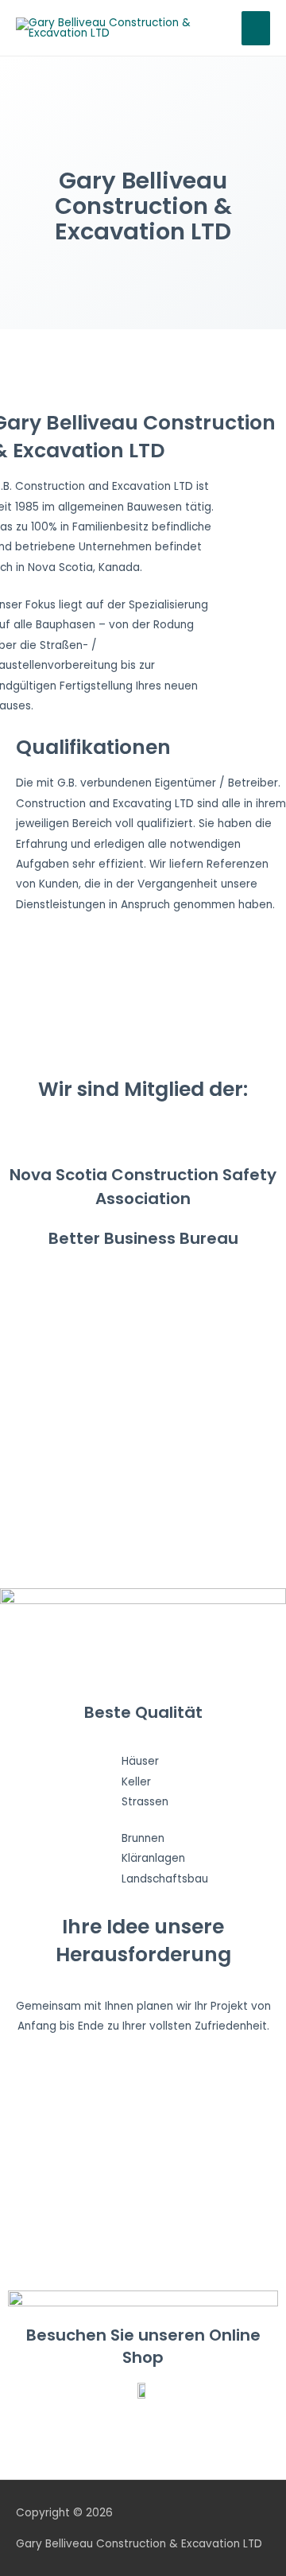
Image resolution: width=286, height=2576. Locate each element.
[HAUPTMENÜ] (256, 28)
